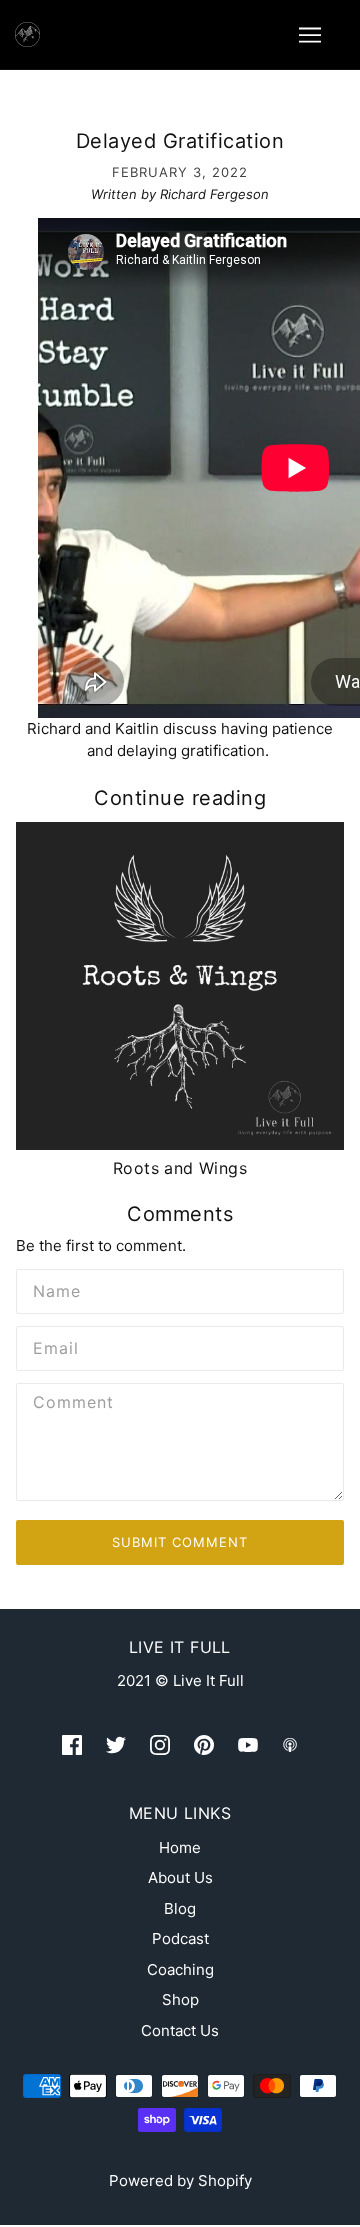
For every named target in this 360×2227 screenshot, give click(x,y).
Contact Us (180, 2030)
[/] (27, 32)
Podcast (180, 1938)
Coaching (180, 1969)
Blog (180, 1908)
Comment (70, 1403)
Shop (180, 1999)
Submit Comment (180, 1542)
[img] (72, 1744)
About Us (180, 1877)
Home (180, 1847)
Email (54, 1346)
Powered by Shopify (180, 2180)
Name (53, 1289)
